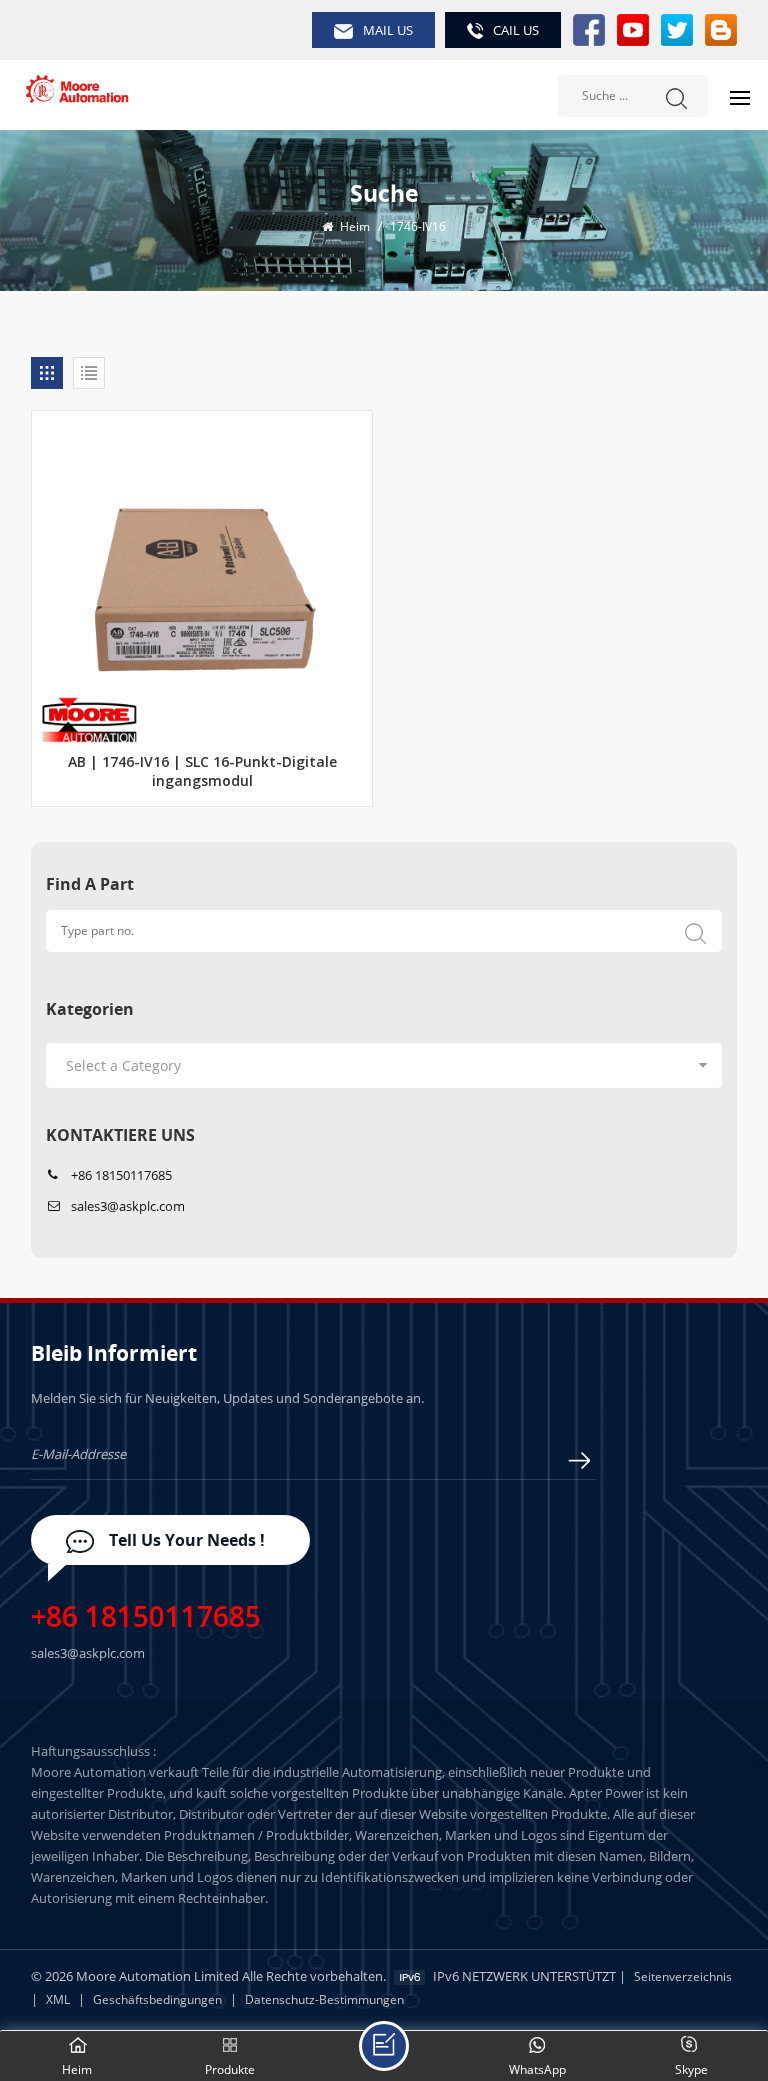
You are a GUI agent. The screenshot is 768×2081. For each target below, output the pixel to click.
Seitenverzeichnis (683, 1976)
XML (58, 1999)
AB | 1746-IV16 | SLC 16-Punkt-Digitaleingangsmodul (202, 772)
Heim (353, 226)
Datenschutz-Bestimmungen (324, 1999)
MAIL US (388, 30)
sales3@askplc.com (128, 1206)
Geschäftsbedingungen (157, 1999)
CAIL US (516, 30)
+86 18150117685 (121, 1175)
